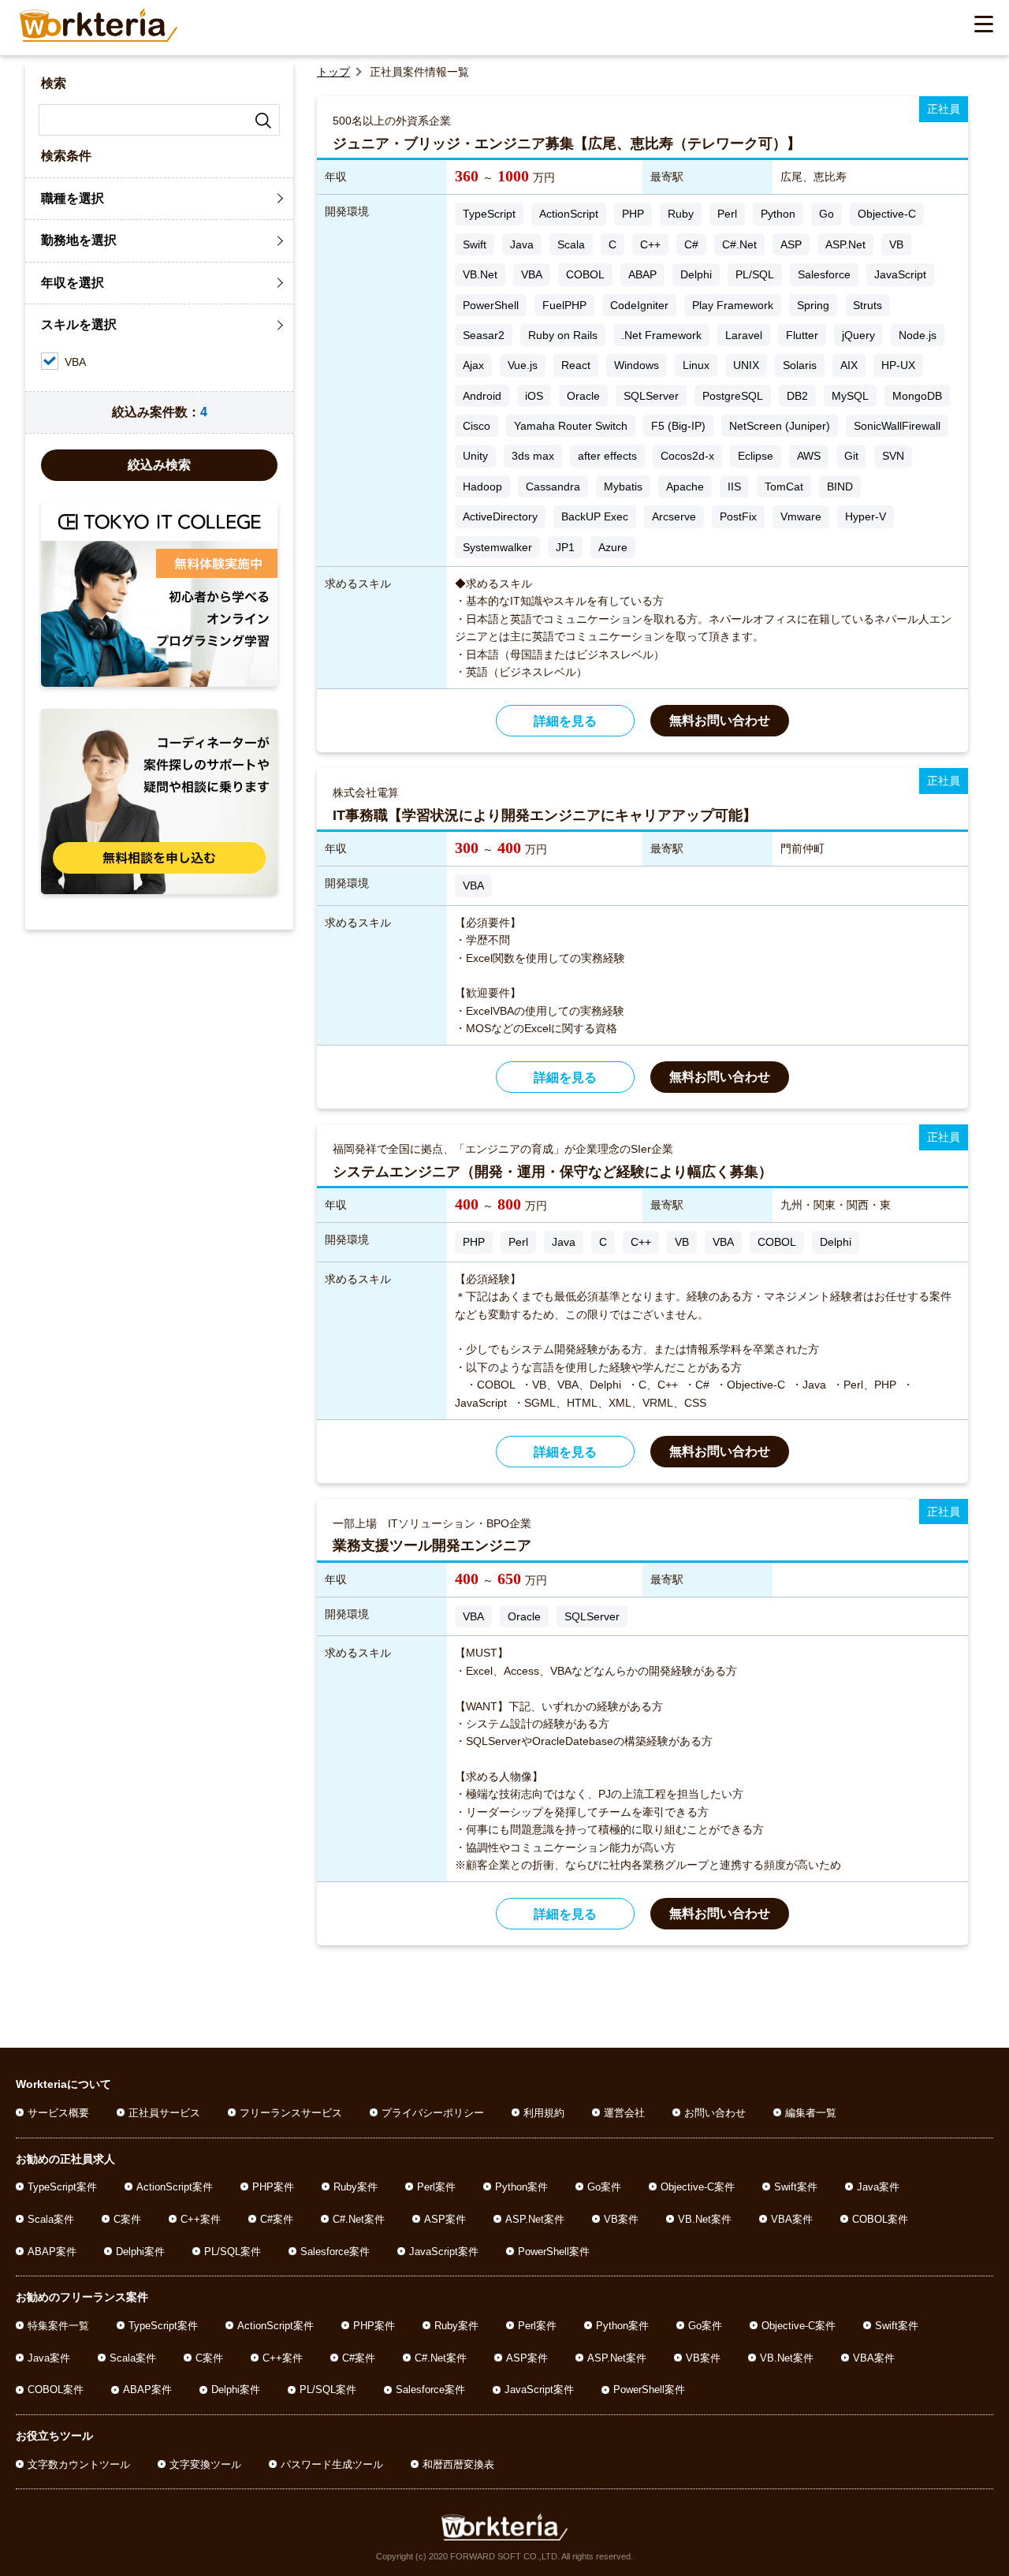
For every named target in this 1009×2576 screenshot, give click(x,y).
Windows (637, 365)
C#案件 (277, 2219)
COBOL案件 (880, 2219)
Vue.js (523, 365)
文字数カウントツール (79, 2464)
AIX (849, 365)
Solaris (800, 365)
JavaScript (900, 274)
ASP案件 (445, 2219)
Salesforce (824, 274)
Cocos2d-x (687, 456)
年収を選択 (73, 283)
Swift (475, 244)
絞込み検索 (159, 465)
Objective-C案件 (698, 2187)
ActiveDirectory (500, 516)
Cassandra (553, 486)
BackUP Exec (595, 516)
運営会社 (624, 2113)
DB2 (797, 396)
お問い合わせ (715, 2113)
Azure (613, 547)
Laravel (744, 335)
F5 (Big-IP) (678, 426)
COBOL (585, 274)
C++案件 (201, 2219)
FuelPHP (564, 305)
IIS (734, 486)
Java (522, 244)
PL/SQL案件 (233, 2252)
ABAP (642, 274)
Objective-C (887, 214)
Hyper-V (866, 516)
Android (482, 396)
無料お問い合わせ (720, 720)
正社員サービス (164, 2113)
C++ (650, 244)
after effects (607, 456)
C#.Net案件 (359, 2219)
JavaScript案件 (444, 2252)
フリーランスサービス (291, 2113)
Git (851, 456)
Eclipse (756, 456)
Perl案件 (436, 2187)
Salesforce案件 (335, 2252)
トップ (333, 72)
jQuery (858, 335)
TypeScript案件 (62, 2187)
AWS (809, 456)
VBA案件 (792, 2219)
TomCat (784, 486)
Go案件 (604, 2187)
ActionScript (569, 214)
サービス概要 (58, 2113)
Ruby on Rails (563, 335)
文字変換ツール (205, 2464)
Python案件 (521, 2187)
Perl (727, 214)
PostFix (738, 516)
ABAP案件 (52, 2252)
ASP (791, 244)
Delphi (696, 274)
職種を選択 (73, 198)
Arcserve (674, 516)
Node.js (918, 335)
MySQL (850, 396)
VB (896, 244)
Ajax (473, 365)
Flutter (802, 335)
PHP (633, 214)
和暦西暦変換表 (458, 2464)
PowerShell (491, 305)
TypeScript (489, 214)
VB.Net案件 (705, 2219)
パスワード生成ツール (332, 2464)
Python (778, 214)
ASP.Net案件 (535, 2219)
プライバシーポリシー (433, 2113)
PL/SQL (755, 274)
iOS (534, 396)
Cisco (477, 426)
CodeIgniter (639, 305)
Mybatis (623, 486)
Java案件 (878, 2187)
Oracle (583, 396)
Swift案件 (796, 2187)
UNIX (746, 365)
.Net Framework (661, 335)
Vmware (801, 516)
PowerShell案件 (554, 2252)
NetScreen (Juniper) (780, 426)
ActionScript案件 (175, 2187)
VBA (532, 274)
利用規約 (544, 2113)
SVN (893, 456)
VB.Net (480, 274)
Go (827, 214)
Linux (696, 365)
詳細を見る (565, 721)
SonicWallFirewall (897, 426)
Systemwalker (497, 547)
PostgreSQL (733, 396)
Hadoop (482, 486)
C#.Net (739, 244)
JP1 (565, 547)
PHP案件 (273, 2187)
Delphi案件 (140, 2252)
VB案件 (621, 2219)
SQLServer (651, 396)
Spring (813, 305)
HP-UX (898, 365)
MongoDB (917, 396)
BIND (840, 486)
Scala (571, 244)
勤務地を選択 (79, 240)
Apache (685, 486)
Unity (475, 456)
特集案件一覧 (58, 2326)
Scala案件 (51, 2219)
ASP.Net (845, 244)
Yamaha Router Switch (571, 426)
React (576, 365)
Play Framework (733, 305)
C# (691, 244)
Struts (868, 305)
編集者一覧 (811, 2113)
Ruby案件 (356, 2187)
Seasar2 (484, 335)
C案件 (127, 2219)
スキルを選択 (79, 324)
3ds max (533, 456)
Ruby (681, 214)
